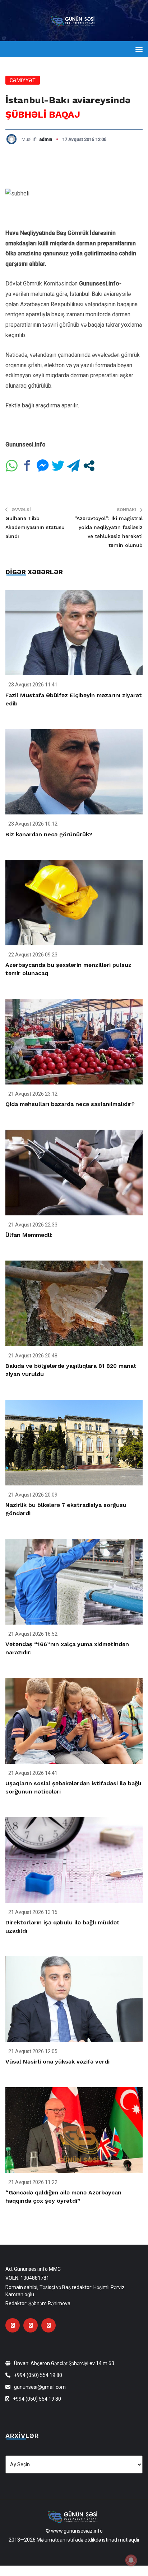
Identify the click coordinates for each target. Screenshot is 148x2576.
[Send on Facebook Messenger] (43, 466)
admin (46, 139)
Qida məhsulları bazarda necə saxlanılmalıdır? (70, 1104)
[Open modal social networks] (89, 466)
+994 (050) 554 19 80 (38, 2375)
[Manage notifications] (131, 2560)
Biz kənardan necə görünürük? (49, 834)
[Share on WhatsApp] (12, 466)
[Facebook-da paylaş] (27, 466)
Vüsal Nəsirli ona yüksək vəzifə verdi (57, 2062)
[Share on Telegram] (73, 466)
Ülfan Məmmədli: (29, 1235)
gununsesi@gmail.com (40, 2387)
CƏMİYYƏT (23, 80)
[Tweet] (58, 466)
